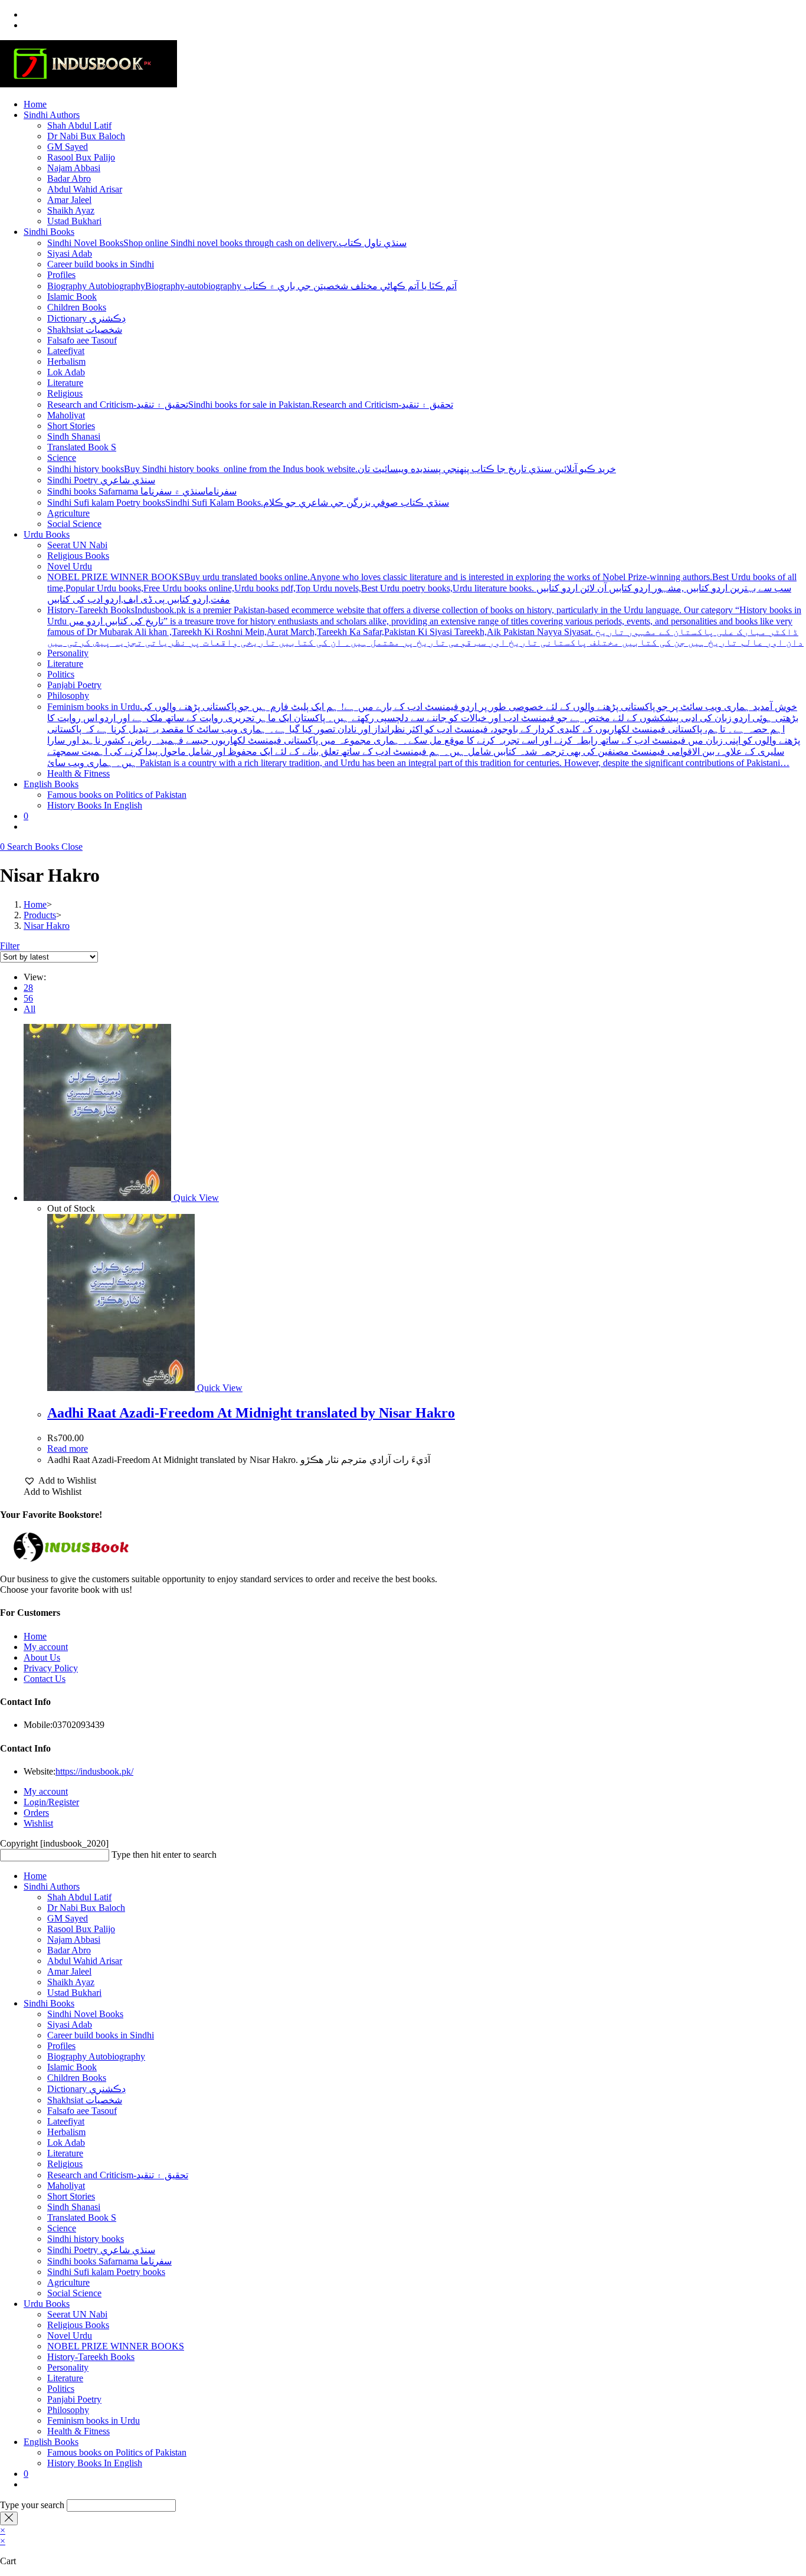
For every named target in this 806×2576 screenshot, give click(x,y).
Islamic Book (72, 2067)
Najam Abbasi (74, 1940)
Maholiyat (66, 2186)
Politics (61, 2389)
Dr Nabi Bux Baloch (86, 1908)
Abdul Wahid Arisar (85, 1961)
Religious (65, 2164)
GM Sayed (68, 1918)
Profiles (61, 2046)
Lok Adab (66, 2143)
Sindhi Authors (52, 1886)
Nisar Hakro (47, 926)
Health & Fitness (78, 2431)
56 (28, 998)
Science (62, 2228)
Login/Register (51, 1802)
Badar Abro (69, 1950)
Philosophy (68, 2410)
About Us (42, 1657)
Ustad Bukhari (74, 1993)
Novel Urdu (70, 2336)
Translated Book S (82, 2217)
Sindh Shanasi (74, 2207)
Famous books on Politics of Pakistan (117, 2452)
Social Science (74, 2293)
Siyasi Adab (70, 2025)
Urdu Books (47, 2304)
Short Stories (71, 2196)
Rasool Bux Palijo (81, 1929)
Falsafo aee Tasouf (82, 2111)
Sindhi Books (49, 2003)
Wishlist (38, 1823)
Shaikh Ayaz (71, 1982)
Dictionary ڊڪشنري (86, 2089)
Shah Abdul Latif (79, 1897)
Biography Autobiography (96, 2056)
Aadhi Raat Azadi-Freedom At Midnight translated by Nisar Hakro (251, 1413)
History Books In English (95, 2463)
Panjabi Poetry (74, 2399)
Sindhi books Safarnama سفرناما (109, 2261)
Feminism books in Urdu (94, 2420)
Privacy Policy (51, 1668)
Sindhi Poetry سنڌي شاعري (101, 2250)
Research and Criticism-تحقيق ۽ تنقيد (118, 2175)
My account (46, 1647)
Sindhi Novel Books (85, 2014)
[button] (60, 1481)
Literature (65, 2153)
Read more (68, 1449)
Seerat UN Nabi (77, 2314)
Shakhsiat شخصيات (85, 2100)
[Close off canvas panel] (9, 2518)
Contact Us (45, 1679)
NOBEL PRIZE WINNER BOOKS (116, 2346)
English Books (51, 2442)
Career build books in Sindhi (101, 2035)
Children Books (77, 2078)
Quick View (195, 1198)
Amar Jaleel (69, 1971)
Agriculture (68, 2282)
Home (35, 1636)
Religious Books (78, 2325)
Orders (36, 1813)
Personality (68, 2367)
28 (28, 988)
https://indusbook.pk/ (94, 1771)
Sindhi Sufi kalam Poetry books (106, 2272)
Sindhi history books (86, 2239)
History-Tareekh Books (91, 2357)
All (30, 1009)
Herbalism (66, 2132)
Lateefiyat (66, 2121)
